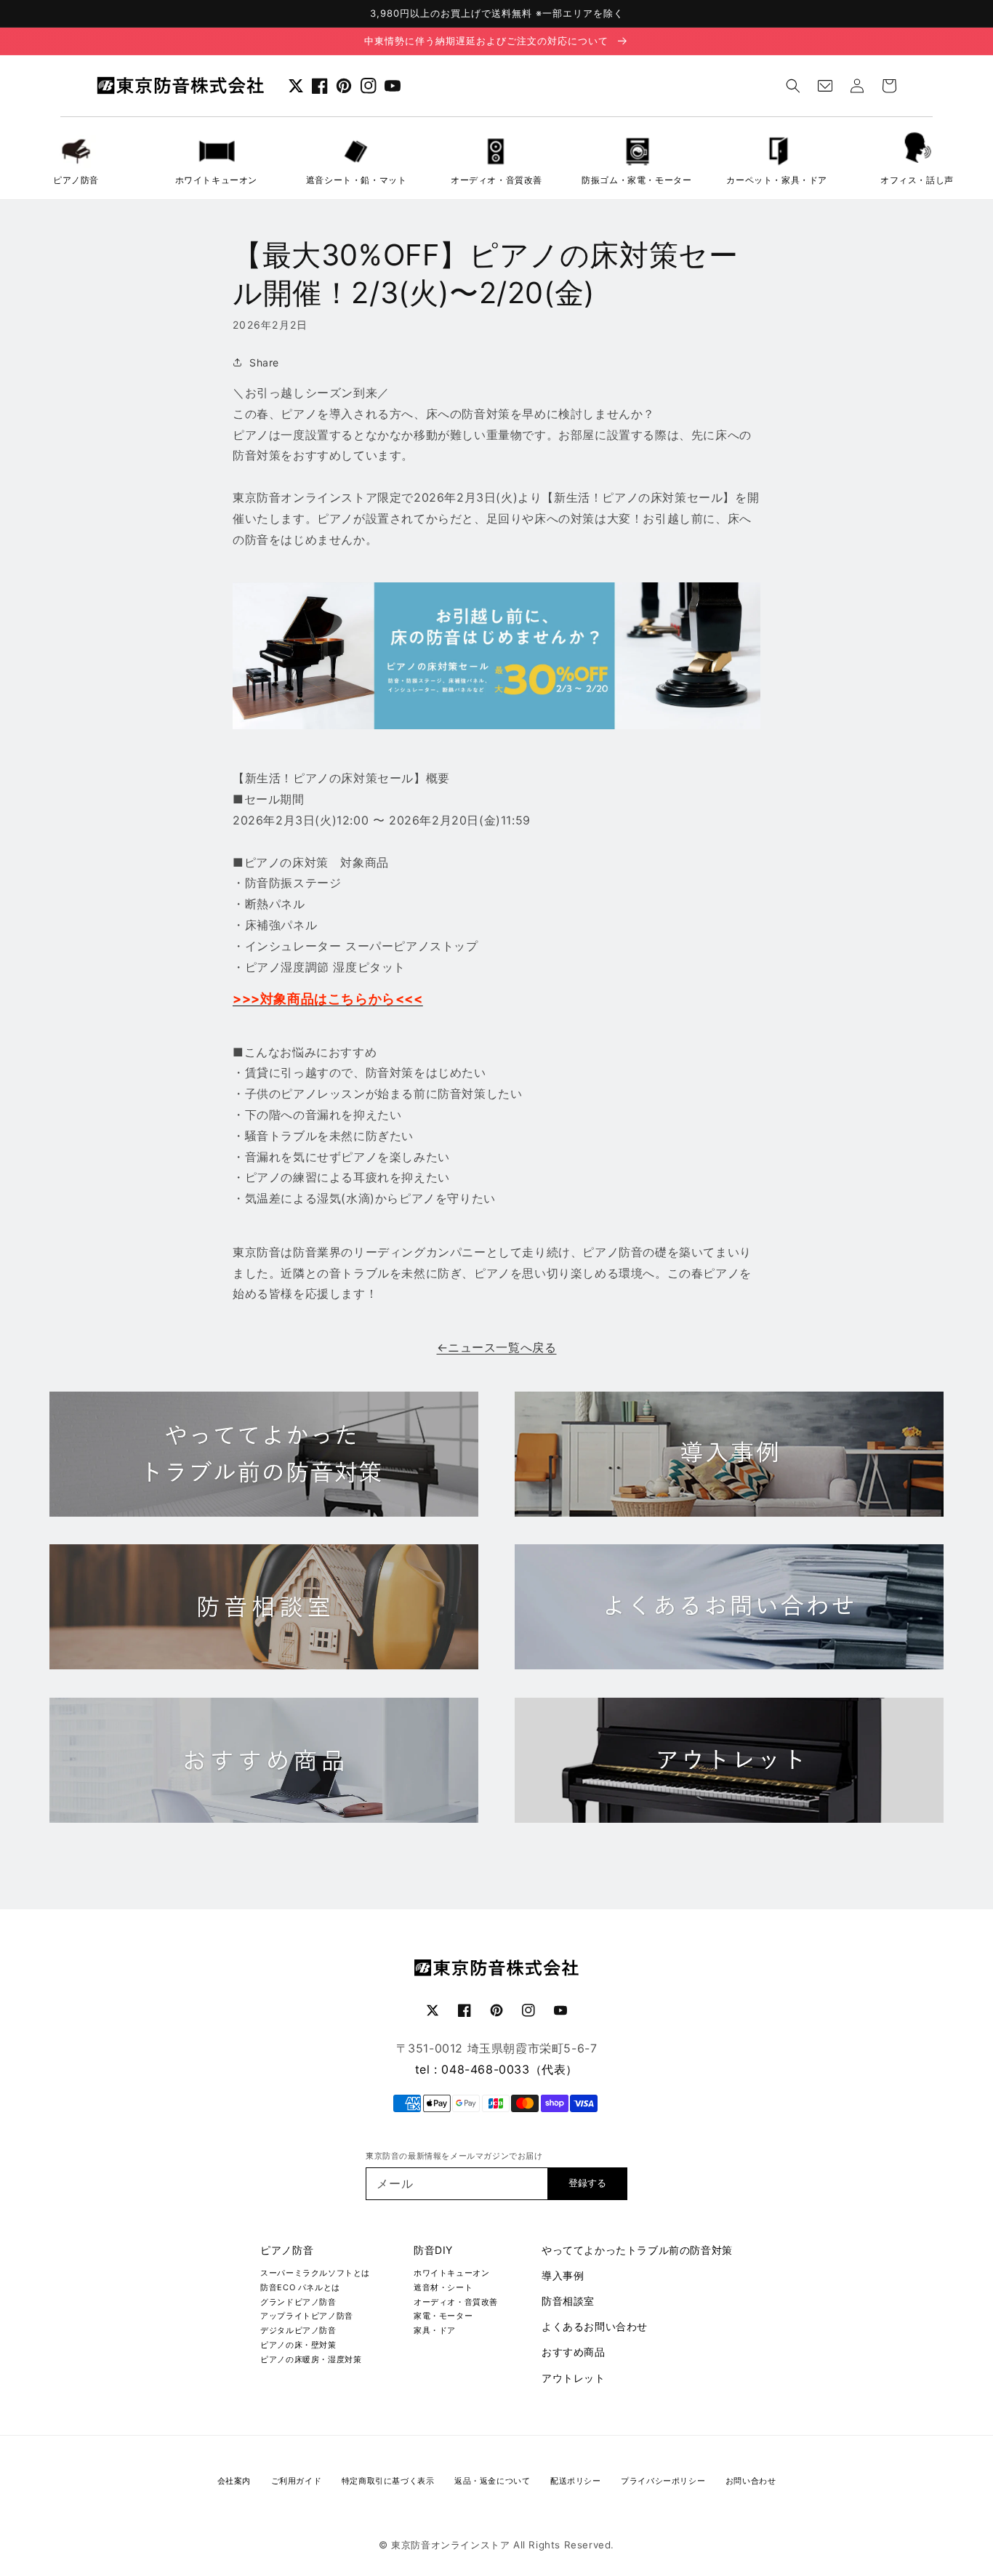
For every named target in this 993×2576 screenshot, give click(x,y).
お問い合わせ (751, 2481)
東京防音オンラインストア (450, 2545)
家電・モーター (443, 2316)
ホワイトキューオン (451, 2273)
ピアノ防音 (287, 2250)
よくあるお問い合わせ (595, 2326)
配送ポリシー (576, 2481)
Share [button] (264, 362)
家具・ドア (435, 2330)
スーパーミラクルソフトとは (315, 2273)
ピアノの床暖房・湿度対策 (311, 2359)
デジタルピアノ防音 (298, 2330)
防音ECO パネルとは (300, 2287)
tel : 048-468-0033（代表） (496, 2069)
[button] (793, 86)
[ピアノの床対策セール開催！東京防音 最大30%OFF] (496, 725)
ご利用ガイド (297, 2481)
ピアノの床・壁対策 (298, 2345)
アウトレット (574, 2378)
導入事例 (563, 2275)
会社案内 (234, 2481)
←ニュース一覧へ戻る (497, 1347)
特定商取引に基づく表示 (388, 2481)
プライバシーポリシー (663, 2481)
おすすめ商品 (574, 2352)
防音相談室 (568, 2301)
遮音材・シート (443, 2287)
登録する (587, 2183)
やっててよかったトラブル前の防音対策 (637, 2250)
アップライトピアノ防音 (307, 2316)
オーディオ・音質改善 (456, 2302)
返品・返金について (492, 2481)
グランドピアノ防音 (298, 2302)
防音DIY (433, 2250)
